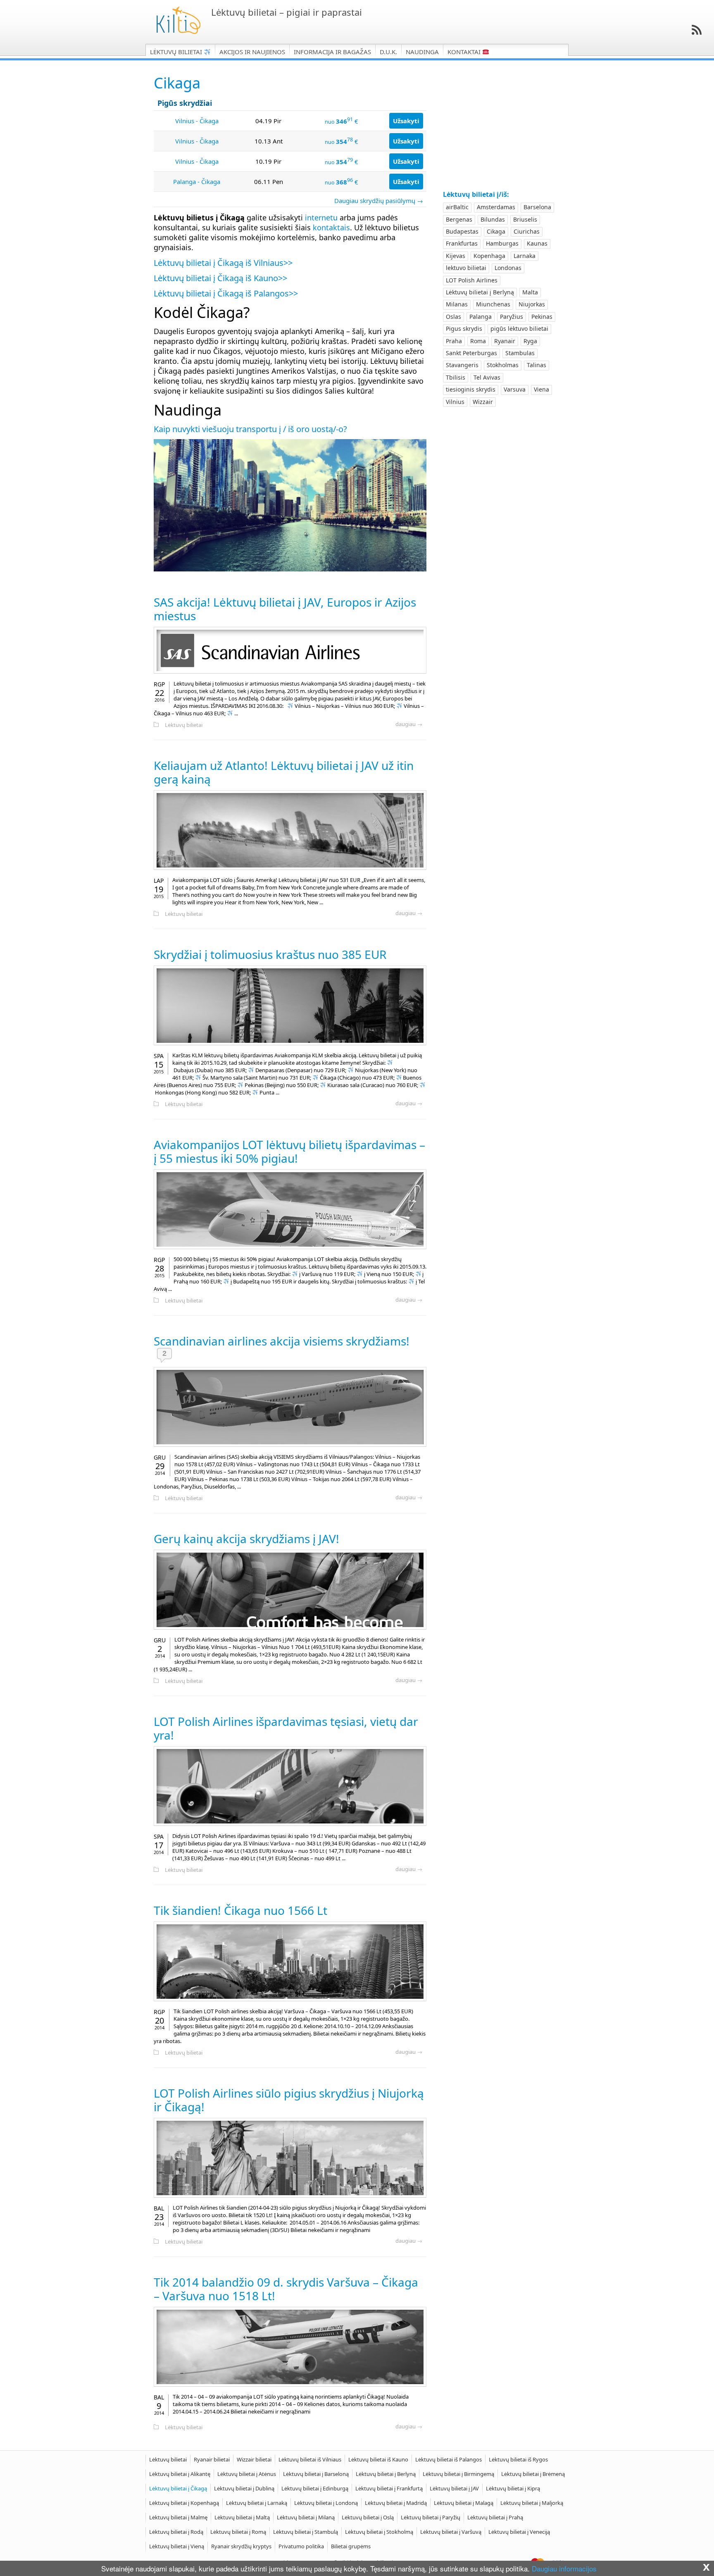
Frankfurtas (462, 243)
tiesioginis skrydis (471, 389)
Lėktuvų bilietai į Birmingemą (458, 2474)
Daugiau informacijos (564, 2568)
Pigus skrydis (464, 329)
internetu (321, 217)
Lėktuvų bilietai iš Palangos (449, 2459)
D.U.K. (388, 52)
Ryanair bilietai (212, 2459)
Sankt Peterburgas (471, 353)
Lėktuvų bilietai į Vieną (177, 2546)
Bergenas (459, 219)
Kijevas (456, 256)
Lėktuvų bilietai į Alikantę (180, 2474)
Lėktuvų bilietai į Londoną (326, 2503)
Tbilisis (456, 377)
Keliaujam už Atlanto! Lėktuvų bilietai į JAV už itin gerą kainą (284, 772)
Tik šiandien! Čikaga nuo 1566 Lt (240, 1910)
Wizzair (483, 402)
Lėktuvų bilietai (177, 52)
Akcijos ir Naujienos (252, 52)
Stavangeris (462, 365)
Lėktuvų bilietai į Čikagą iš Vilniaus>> (223, 263)
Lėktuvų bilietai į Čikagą (178, 2488)
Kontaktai (465, 52)
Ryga (530, 341)
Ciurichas (527, 231)
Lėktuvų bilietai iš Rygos (518, 2459)
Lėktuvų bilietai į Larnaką (257, 2503)
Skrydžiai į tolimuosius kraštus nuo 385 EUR (270, 954)
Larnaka (525, 256)
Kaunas (537, 243)
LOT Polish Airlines (472, 280)
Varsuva (515, 389)
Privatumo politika (301, 2546)
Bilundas (493, 219)
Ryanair (505, 341)
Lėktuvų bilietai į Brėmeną (533, 2474)
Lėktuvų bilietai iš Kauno (378, 2459)
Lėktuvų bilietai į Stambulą (306, 2532)
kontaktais (331, 227)
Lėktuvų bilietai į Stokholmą (379, 2532)
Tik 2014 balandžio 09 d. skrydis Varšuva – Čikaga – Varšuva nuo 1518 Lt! (286, 2289)
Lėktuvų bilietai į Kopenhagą (184, 2503)
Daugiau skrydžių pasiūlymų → (379, 201)
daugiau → (409, 724)
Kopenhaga (489, 256)
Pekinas (542, 317)
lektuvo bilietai (466, 268)
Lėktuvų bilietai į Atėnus (247, 2474)
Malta (530, 292)
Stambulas (520, 353)
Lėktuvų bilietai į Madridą (396, 2503)
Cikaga (496, 231)
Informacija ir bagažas (332, 52)
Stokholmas (503, 365)
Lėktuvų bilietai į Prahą (495, 2517)
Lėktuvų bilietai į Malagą (464, 2503)
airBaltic (457, 207)
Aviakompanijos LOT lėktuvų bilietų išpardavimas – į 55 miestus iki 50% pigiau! (289, 1151)
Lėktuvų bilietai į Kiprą (513, 2488)
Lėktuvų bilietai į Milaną (306, 2517)
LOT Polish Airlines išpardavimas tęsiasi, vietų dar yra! (286, 1728)
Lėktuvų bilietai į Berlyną (480, 292)
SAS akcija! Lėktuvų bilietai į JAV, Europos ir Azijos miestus (285, 609)
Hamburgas (502, 243)
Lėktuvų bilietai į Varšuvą (451, 2532)
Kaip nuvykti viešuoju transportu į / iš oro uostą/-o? (250, 429)
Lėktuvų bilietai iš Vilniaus (310, 2459)
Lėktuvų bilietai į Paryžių (431, 2517)
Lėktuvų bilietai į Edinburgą (315, 2488)
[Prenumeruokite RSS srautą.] (697, 30)
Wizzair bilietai (254, 2459)
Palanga (481, 317)
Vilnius (455, 402)
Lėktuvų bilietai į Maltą (242, 2517)
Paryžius (512, 317)
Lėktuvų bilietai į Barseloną (316, 2474)
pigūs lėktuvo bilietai (519, 329)
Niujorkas (532, 304)
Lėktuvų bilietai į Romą (238, 2532)
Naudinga (422, 52)
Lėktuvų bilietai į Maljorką (532, 2503)
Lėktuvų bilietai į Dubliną (244, 2488)
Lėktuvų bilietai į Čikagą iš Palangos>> (226, 293)
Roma (478, 341)
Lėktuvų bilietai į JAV (454, 2488)
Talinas (537, 365)
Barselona (537, 207)
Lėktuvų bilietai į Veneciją (519, 2532)
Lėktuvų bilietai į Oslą (368, 2517)
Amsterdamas (496, 207)
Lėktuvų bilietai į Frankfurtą (389, 2488)
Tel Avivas (487, 377)
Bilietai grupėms (351, 2546)
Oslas (453, 317)
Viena (541, 389)
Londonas (508, 268)
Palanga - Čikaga (197, 182)
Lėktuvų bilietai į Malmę (178, 2517)
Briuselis (525, 219)
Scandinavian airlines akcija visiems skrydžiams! (282, 1341)
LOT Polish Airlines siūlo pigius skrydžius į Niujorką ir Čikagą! (289, 2100)
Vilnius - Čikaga (197, 121)
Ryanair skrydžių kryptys (241, 2546)
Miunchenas (493, 304)
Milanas (457, 304)
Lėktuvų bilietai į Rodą (176, 2532)
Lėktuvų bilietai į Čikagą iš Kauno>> (220, 278)
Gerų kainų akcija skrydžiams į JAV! (246, 1539)
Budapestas (462, 231)
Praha (454, 341)
